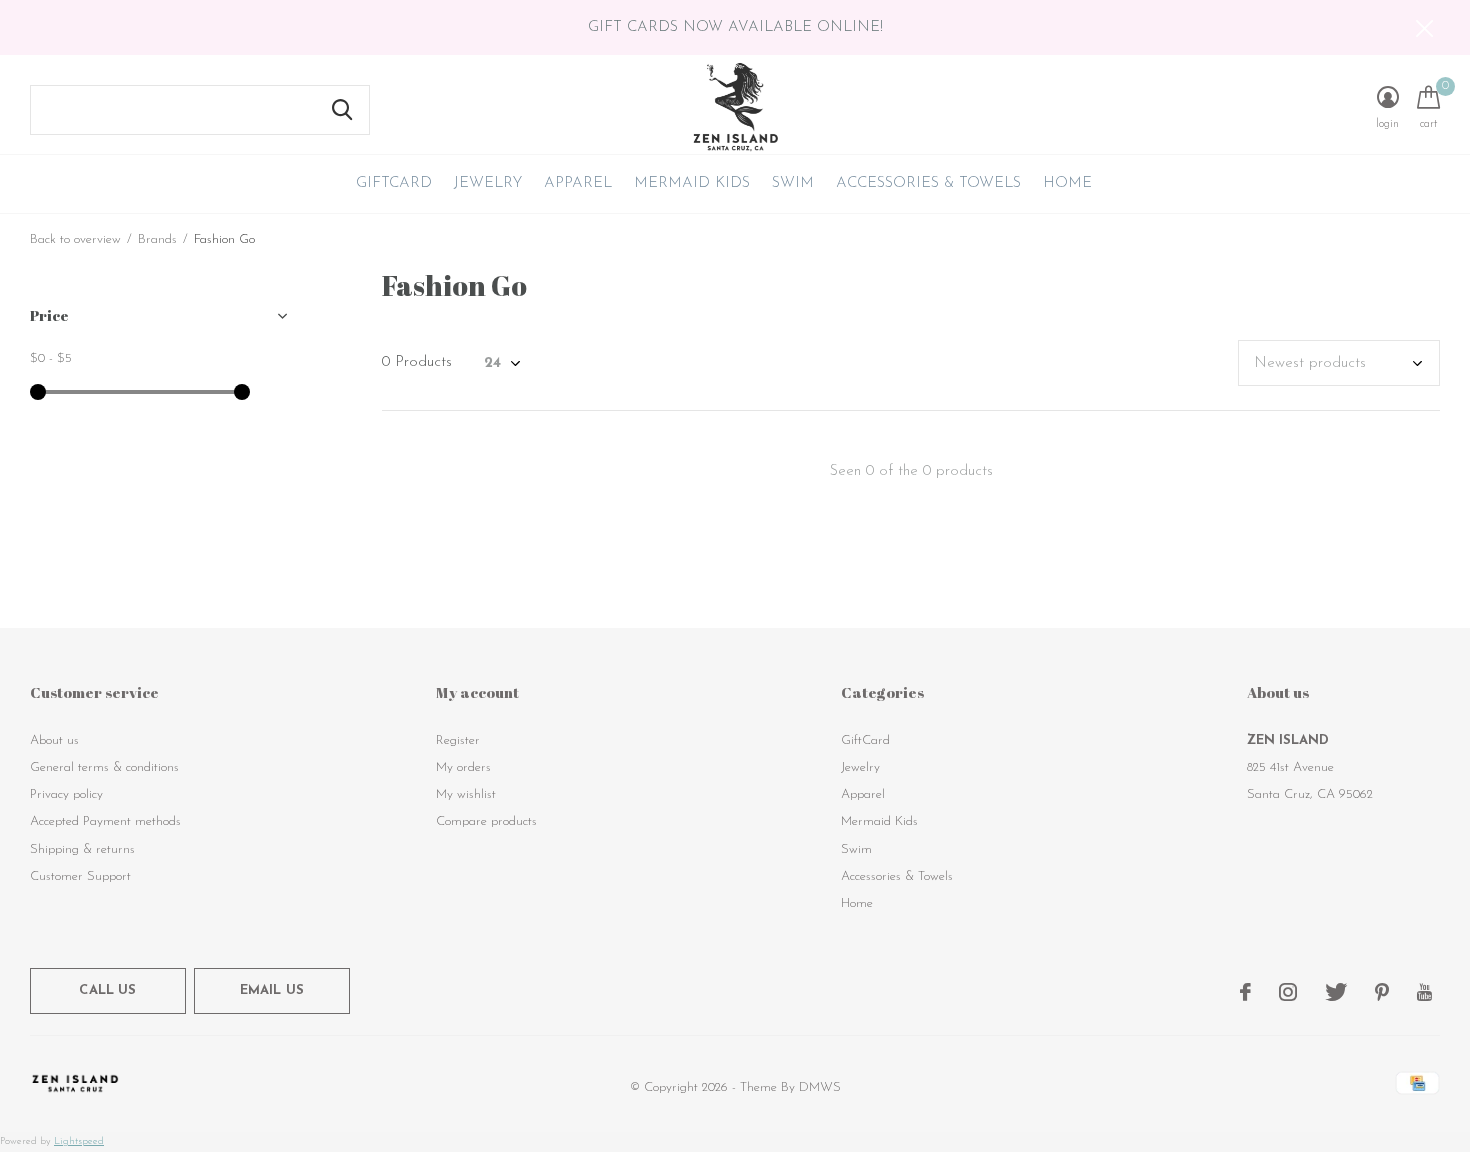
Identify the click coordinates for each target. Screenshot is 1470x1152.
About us (54, 740)
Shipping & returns (82, 849)
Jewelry (488, 183)
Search (342, 110)
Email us (272, 990)
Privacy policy (66, 794)
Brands (157, 239)
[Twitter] (1336, 992)
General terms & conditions (104, 767)
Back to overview (75, 239)
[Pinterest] (1382, 992)
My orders (463, 767)
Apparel (578, 183)
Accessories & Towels (928, 183)
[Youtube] (1424, 992)
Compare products (486, 821)
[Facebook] (1245, 992)
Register (458, 740)
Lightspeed (79, 1141)
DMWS (820, 1087)
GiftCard (394, 183)
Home (1067, 183)
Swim (793, 183)
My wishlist (466, 794)
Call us (107, 990)
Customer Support (80, 876)
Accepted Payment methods (105, 821)
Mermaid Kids (692, 183)
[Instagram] (1288, 992)
